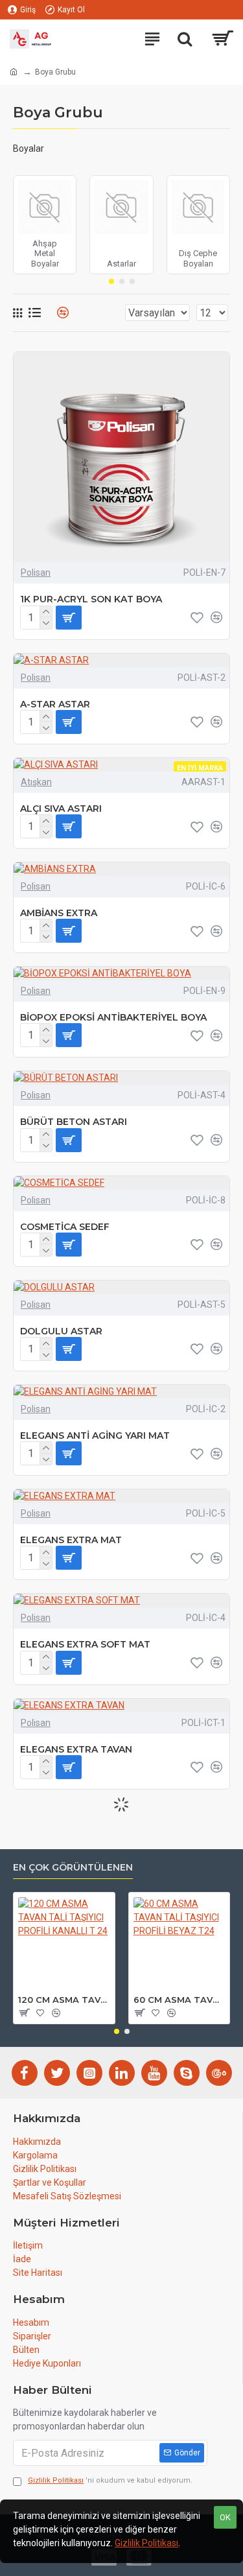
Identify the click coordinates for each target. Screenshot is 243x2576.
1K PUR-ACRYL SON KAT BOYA (91, 599)
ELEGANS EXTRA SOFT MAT (85, 1644)
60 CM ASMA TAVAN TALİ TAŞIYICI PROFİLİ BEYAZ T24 (179, 2000)
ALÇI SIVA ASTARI (61, 809)
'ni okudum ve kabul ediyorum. (110, 2480)
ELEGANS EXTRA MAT (71, 1540)
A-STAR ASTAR (55, 704)
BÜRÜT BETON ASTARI (74, 1122)
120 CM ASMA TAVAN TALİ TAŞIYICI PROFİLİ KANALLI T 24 (64, 2000)
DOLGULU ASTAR (61, 1331)
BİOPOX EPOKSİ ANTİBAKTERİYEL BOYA (113, 1017)
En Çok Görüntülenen (73, 1868)
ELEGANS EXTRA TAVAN (76, 1749)
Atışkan (36, 782)
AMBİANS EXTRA (59, 913)
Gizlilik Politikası (146, 2543)
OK (225, 2517)
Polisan (36, 573)
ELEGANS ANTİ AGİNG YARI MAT (95, 1436)
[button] (111, 281)
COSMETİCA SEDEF (65, 1227)
